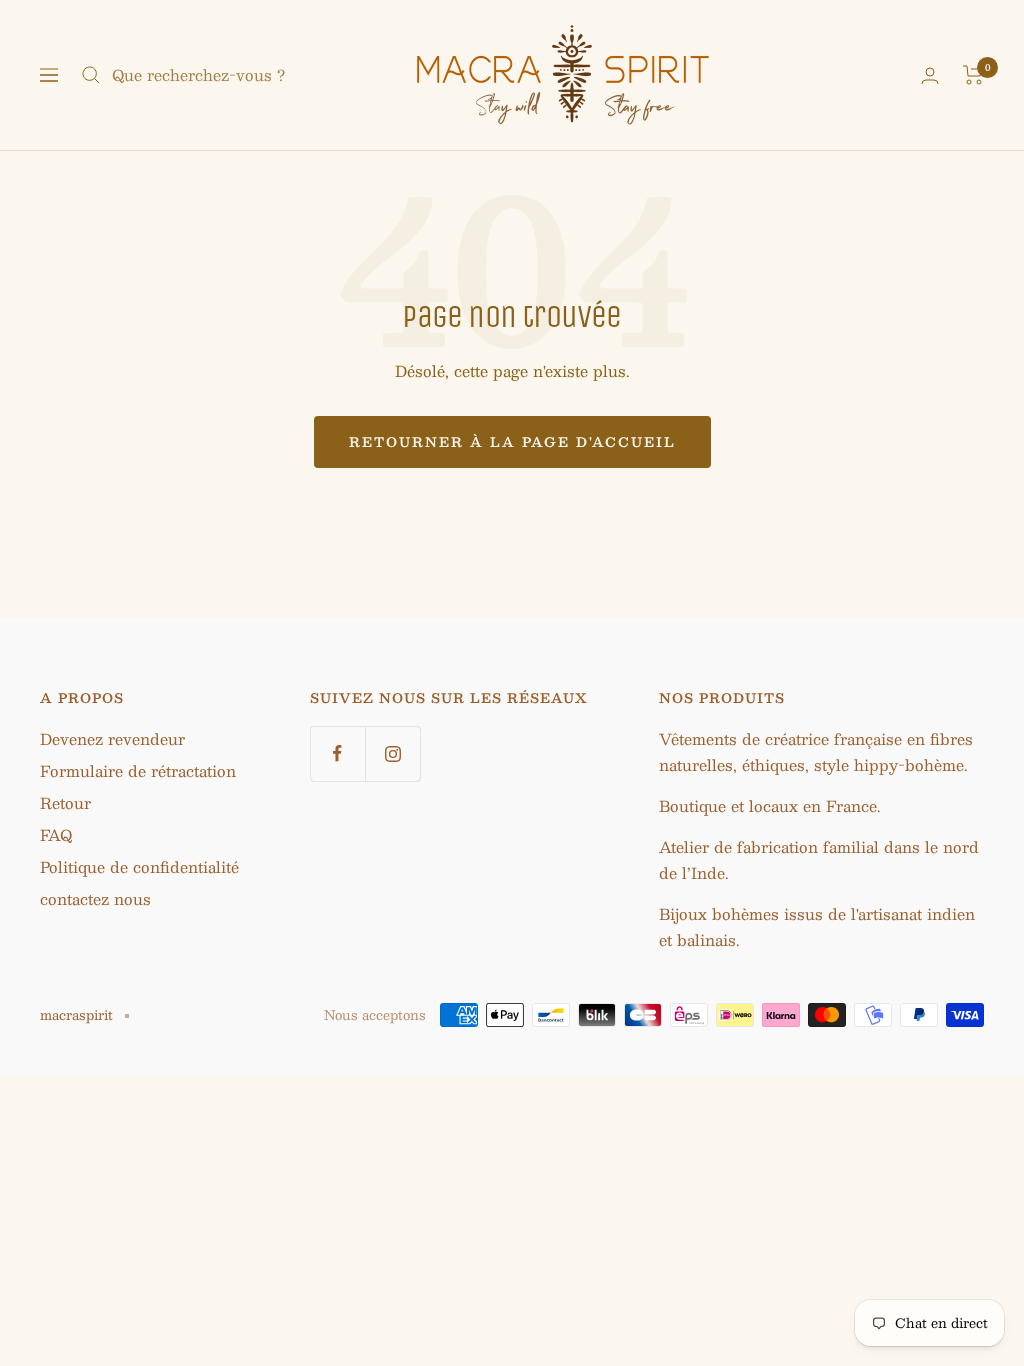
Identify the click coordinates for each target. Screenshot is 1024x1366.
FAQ (56, 834)
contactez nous (95, 898)
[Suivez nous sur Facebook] (337, 753)
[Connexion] (930, 75)
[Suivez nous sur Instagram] (392, 753)
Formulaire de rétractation (138, 770)
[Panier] (973, 75)
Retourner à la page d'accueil (512, 442)
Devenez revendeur (112, 738)
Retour (65, 802)
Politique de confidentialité (139, 866)
